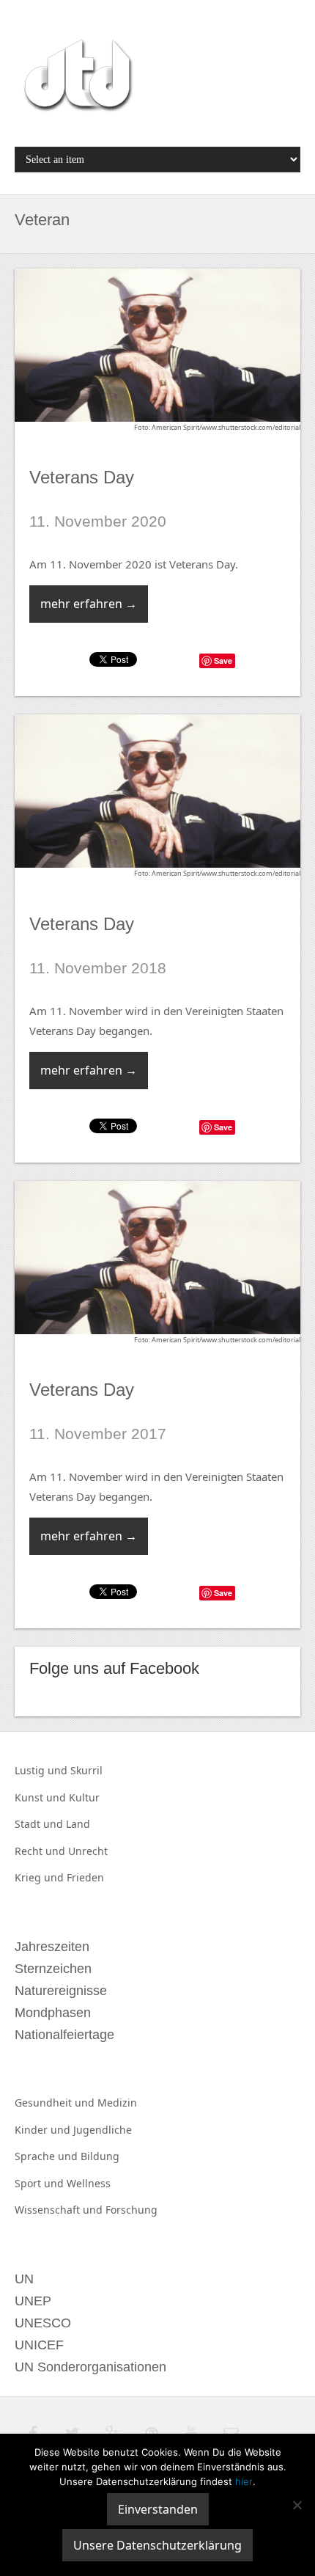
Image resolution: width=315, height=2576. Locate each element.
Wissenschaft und (60, 2210)
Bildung (100, 2156)
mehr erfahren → (89, 604)
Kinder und (44, 2130)
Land (78, 1824)
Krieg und (41, 1877)
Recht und (41, 1851)
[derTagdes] (76, 78)
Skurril (86, 1770)
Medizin (117, 2103)
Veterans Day (82, 477)
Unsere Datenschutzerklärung (157, 2545)
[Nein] (297, 2505)
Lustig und (42, 1770)
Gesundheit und (56, 2103)
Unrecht (88, 1851)
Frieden (85, 1877)
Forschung (131, 2210)
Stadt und (40, 1824)
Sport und (41, 2183)
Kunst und (42, 1797)
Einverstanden (158, 2509)
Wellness (89, 2183)
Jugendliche (103, 2130)
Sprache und (48, 2156)
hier (244, 2481)
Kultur (84, 1797)
